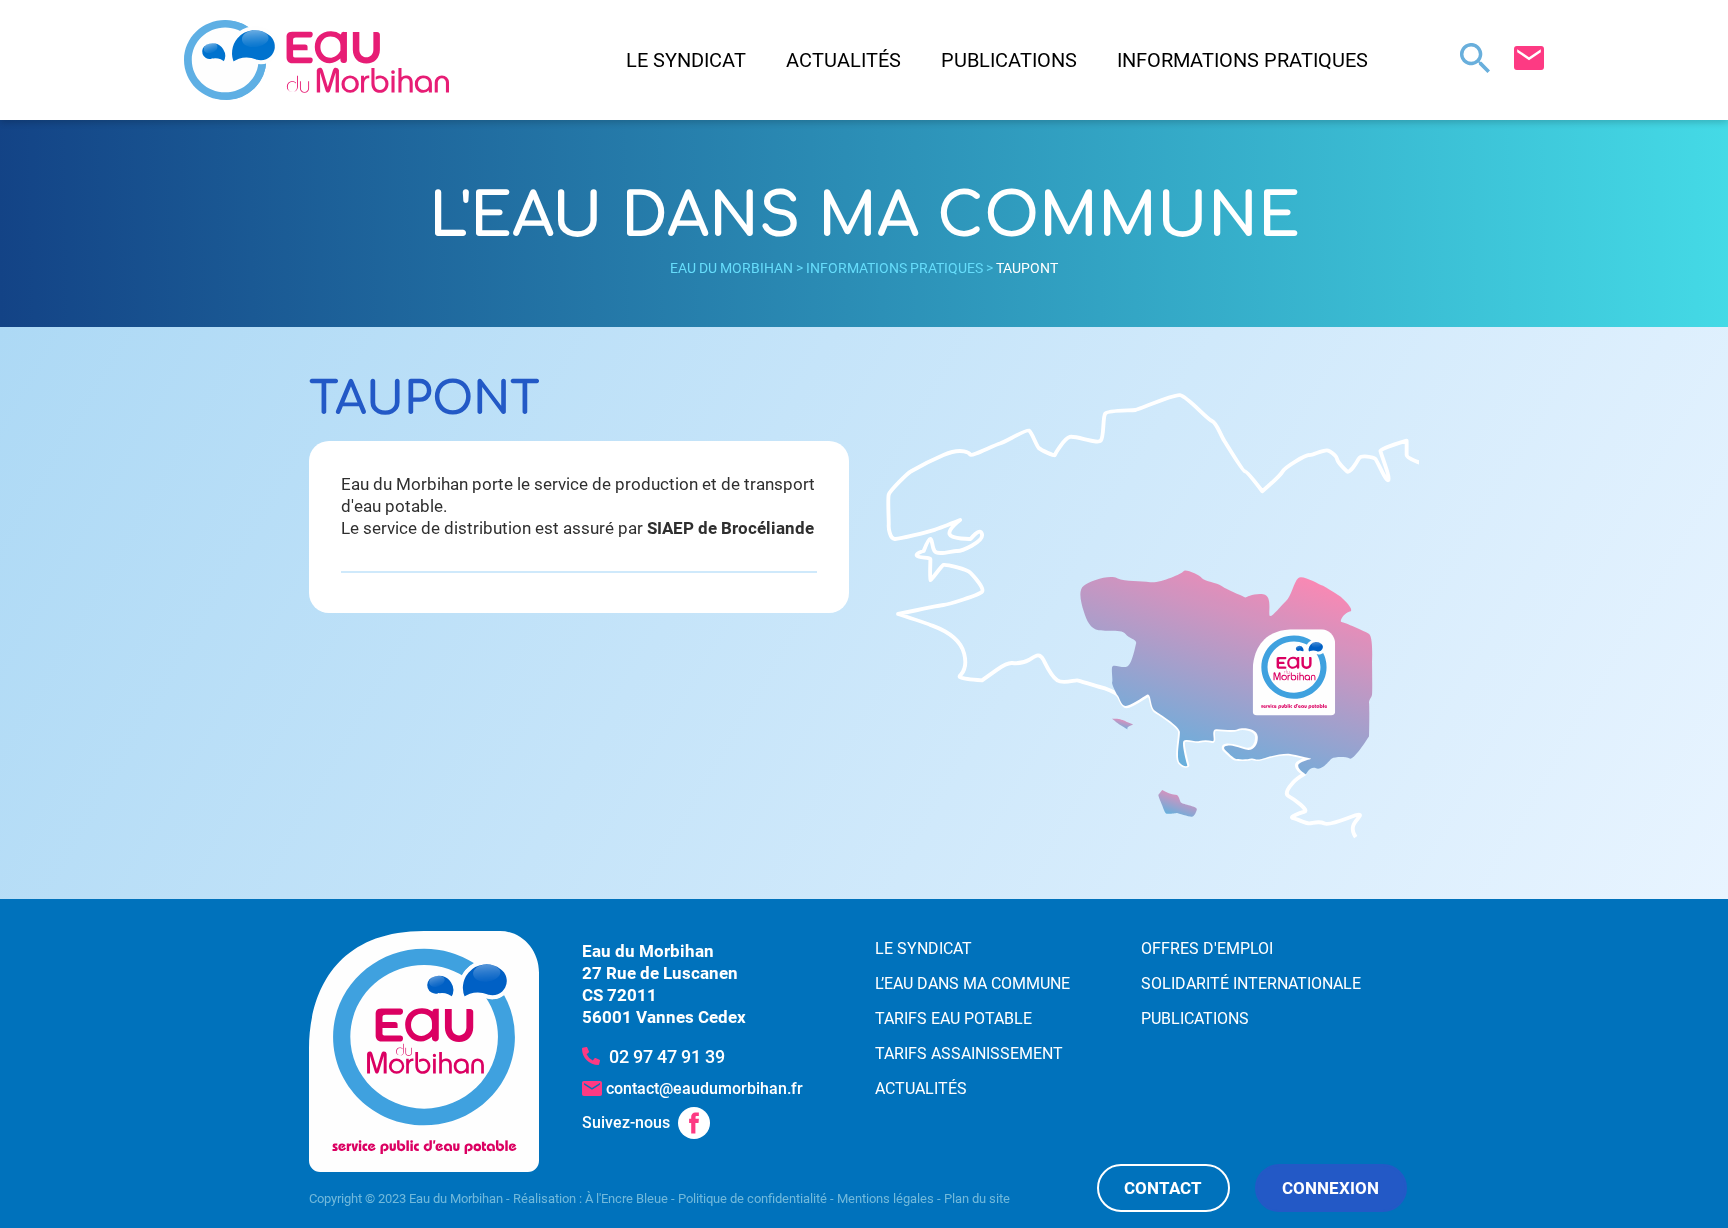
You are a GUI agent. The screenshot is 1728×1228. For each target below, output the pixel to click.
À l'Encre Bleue (626, 1198)
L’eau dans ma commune (972, 983)
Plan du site (977, 1198)
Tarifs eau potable (953, 1018)
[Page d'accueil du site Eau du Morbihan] (424, 1051)
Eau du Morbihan (731, 268)
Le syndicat (686, 60)
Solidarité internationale (1251, 983)
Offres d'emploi (1207, 948)
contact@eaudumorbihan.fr (704, 1088)
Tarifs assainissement (969, 1053)
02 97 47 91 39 (667, 1056)
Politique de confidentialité (752, 1198)
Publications (1009, 60)
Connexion (1330, 1188)
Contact (1163, 1188)
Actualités (843, 60)
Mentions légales (885, 1198)
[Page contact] (1529, 58)
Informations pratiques (1242, 60)
